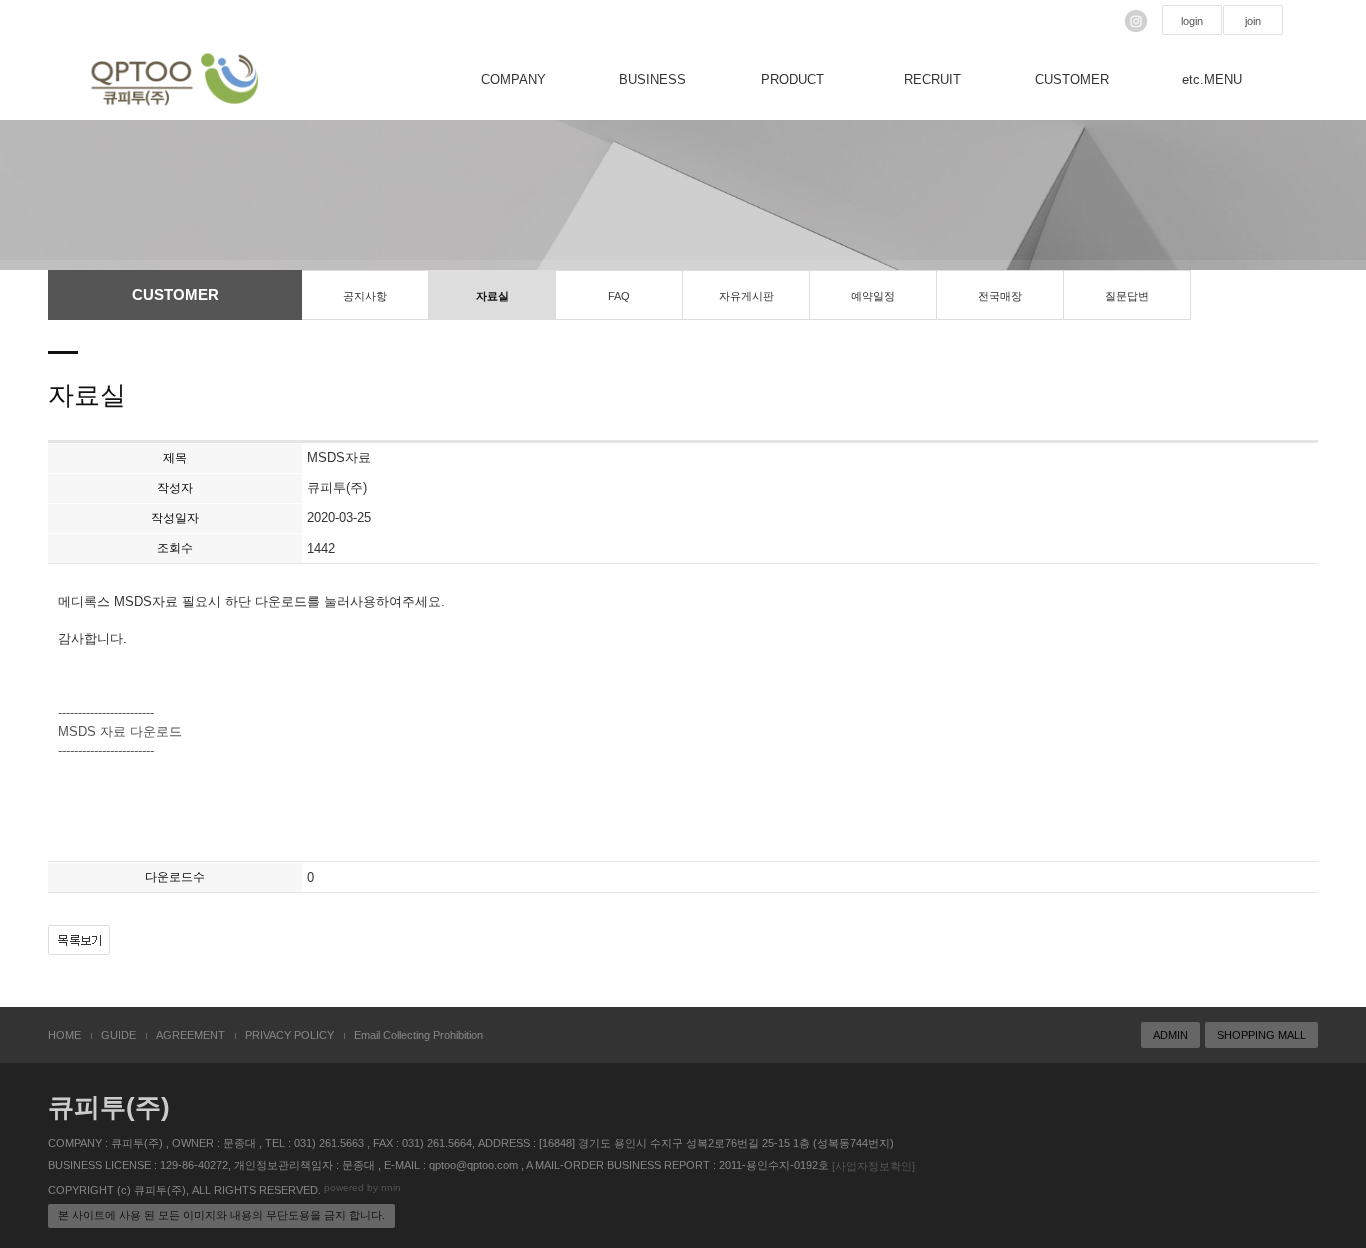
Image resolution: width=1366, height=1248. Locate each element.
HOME (64, 1035)
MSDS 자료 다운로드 (120, 731)
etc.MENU (1212, 79)
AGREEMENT (190, 1035)
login (1192, 21)
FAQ (619, 296)
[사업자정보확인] (873, 1166)
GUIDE (118, 1035)
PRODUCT (792, 79)
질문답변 (1127, 296)
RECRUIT (932, 79)
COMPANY (513, 79)
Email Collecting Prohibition (418, 1035)
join (1253, 21)
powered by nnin (362, 1187)
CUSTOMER (1072, 79)
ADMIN (1170, 1035)
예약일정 (873, 296)
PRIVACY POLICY (289, 1035)
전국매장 (1000, 296)
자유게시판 (746, 296)
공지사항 (365, 296)
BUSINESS (652, 79)
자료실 (492, 296)
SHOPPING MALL (1261, 1035)
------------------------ (106, 713)
